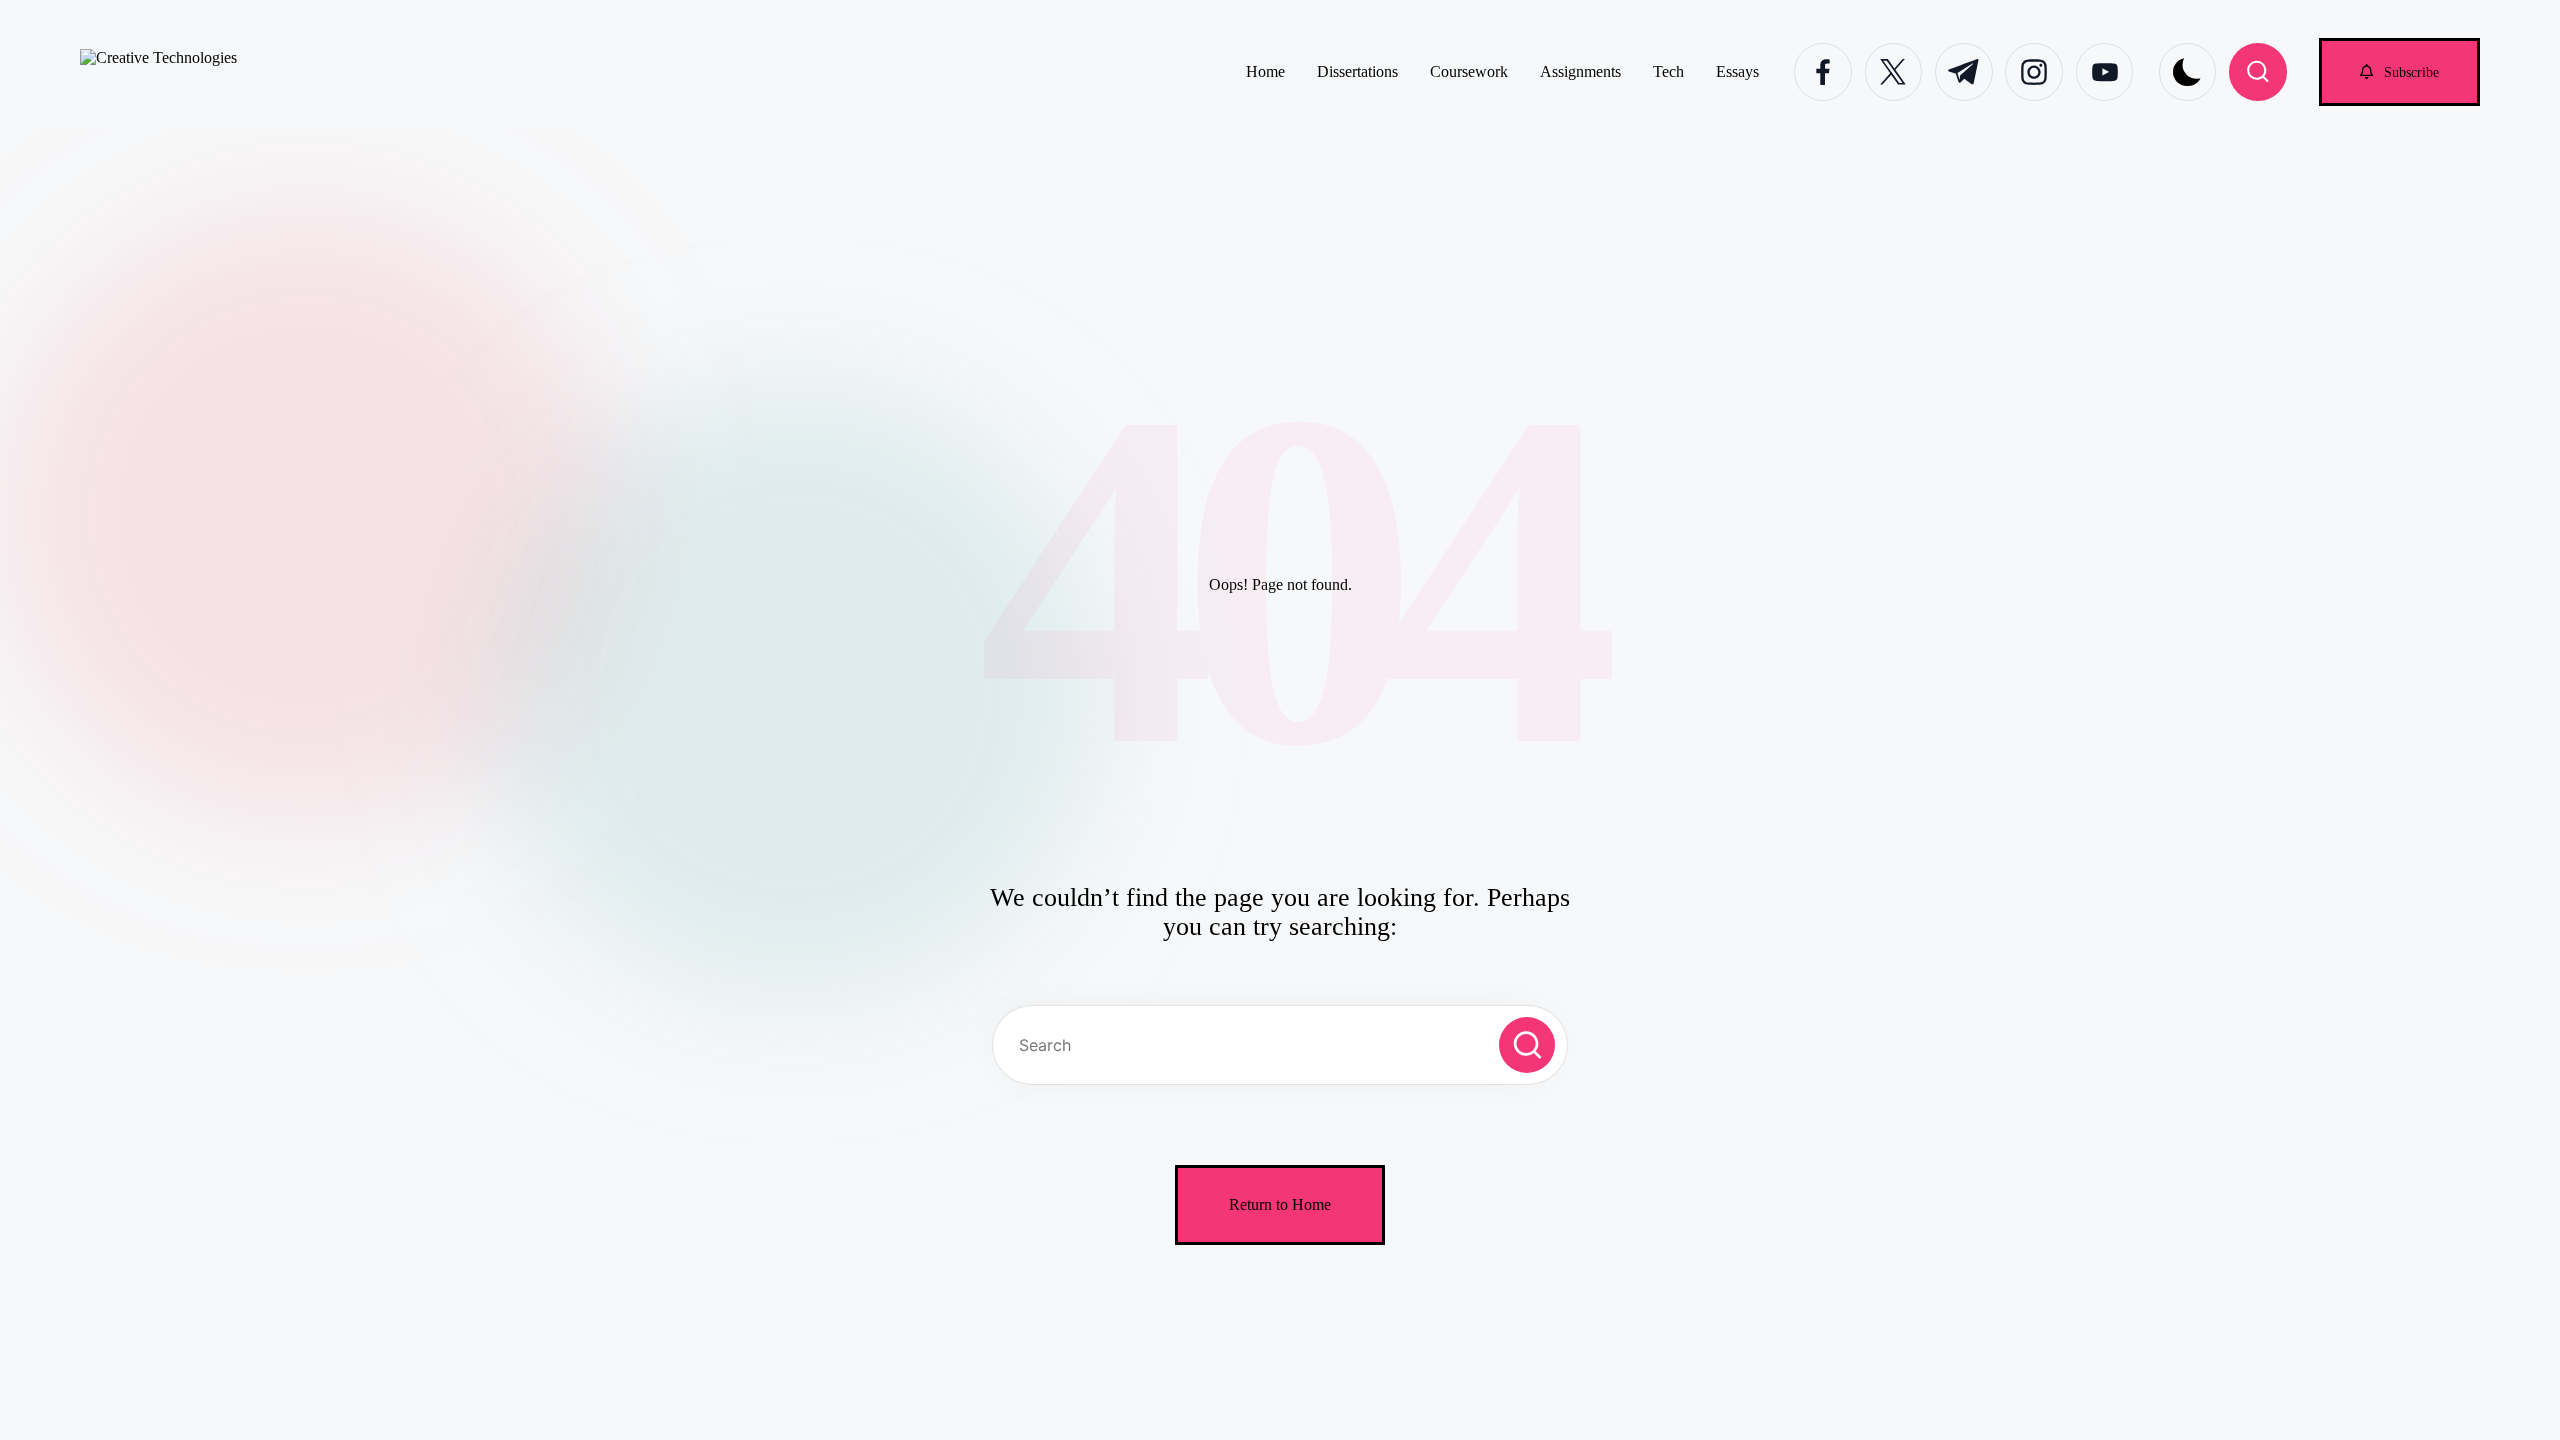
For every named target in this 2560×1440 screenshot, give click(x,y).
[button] (2399, 71)
